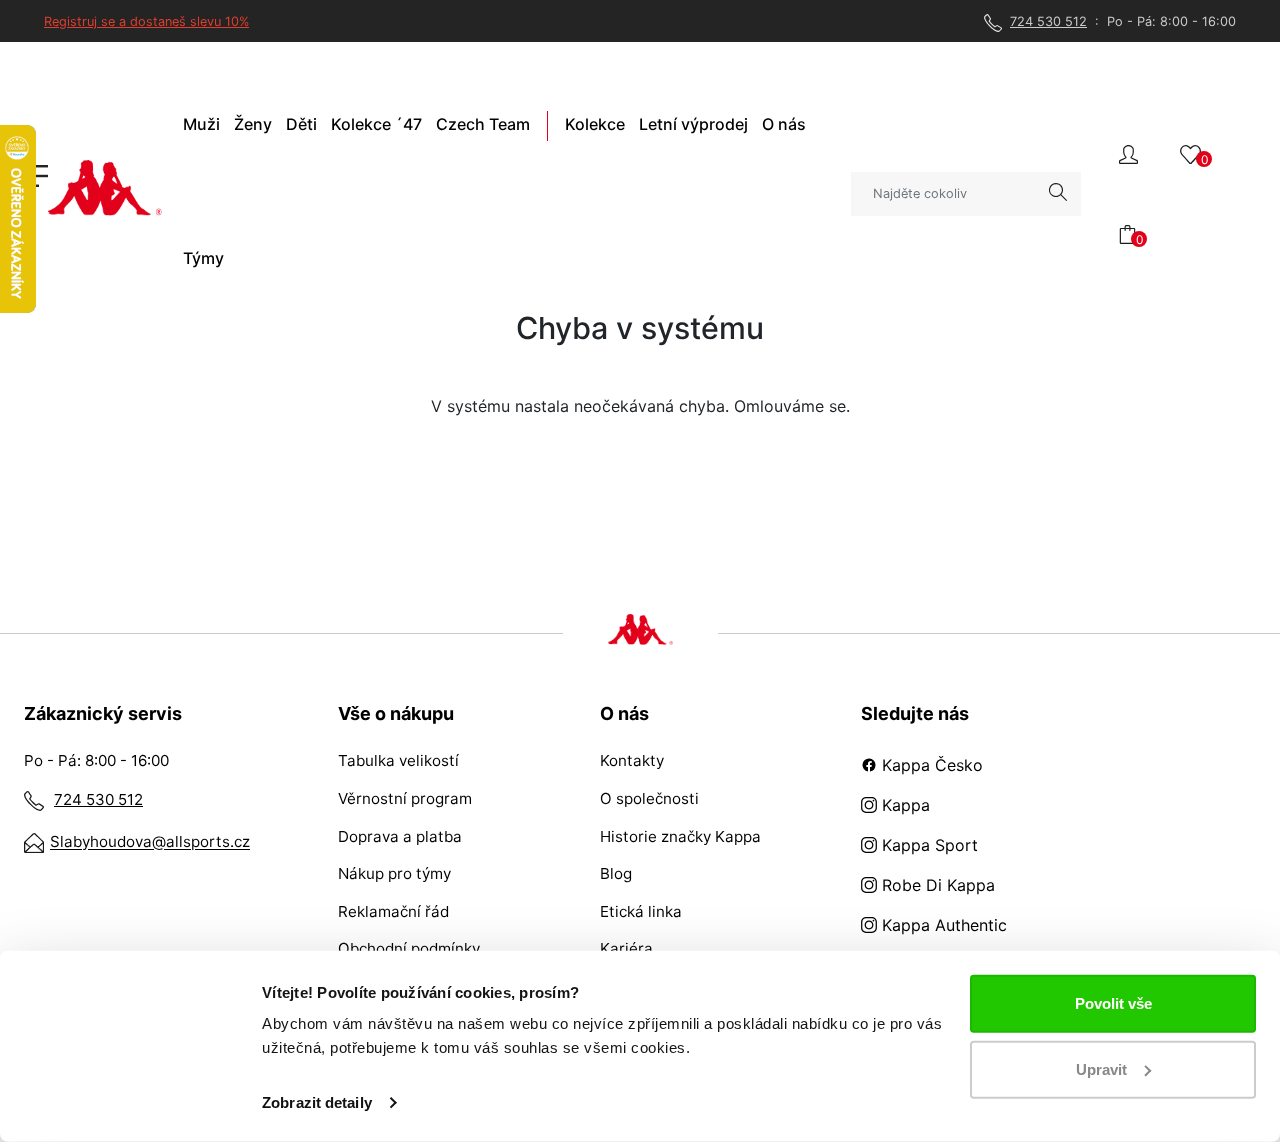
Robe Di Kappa (936, 885)
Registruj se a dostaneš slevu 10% (146, 21)
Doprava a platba (400, 836)
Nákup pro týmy (394, 873)
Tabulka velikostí (398, 760)
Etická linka (641, 911)
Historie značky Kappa (680, 836)
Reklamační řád (393, 911)
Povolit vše (1113, 1003)
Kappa (903, 805)
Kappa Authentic (942, 925)
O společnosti (649, 798)
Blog (616, 873)
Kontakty (632, 760)
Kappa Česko (930, 765)
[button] (1128, 152)
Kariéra (626, 948)
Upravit (1101, 1068)
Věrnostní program (405, 798)
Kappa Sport (927, 845)
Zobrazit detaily (317, 1102)
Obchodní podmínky (409, 948)
